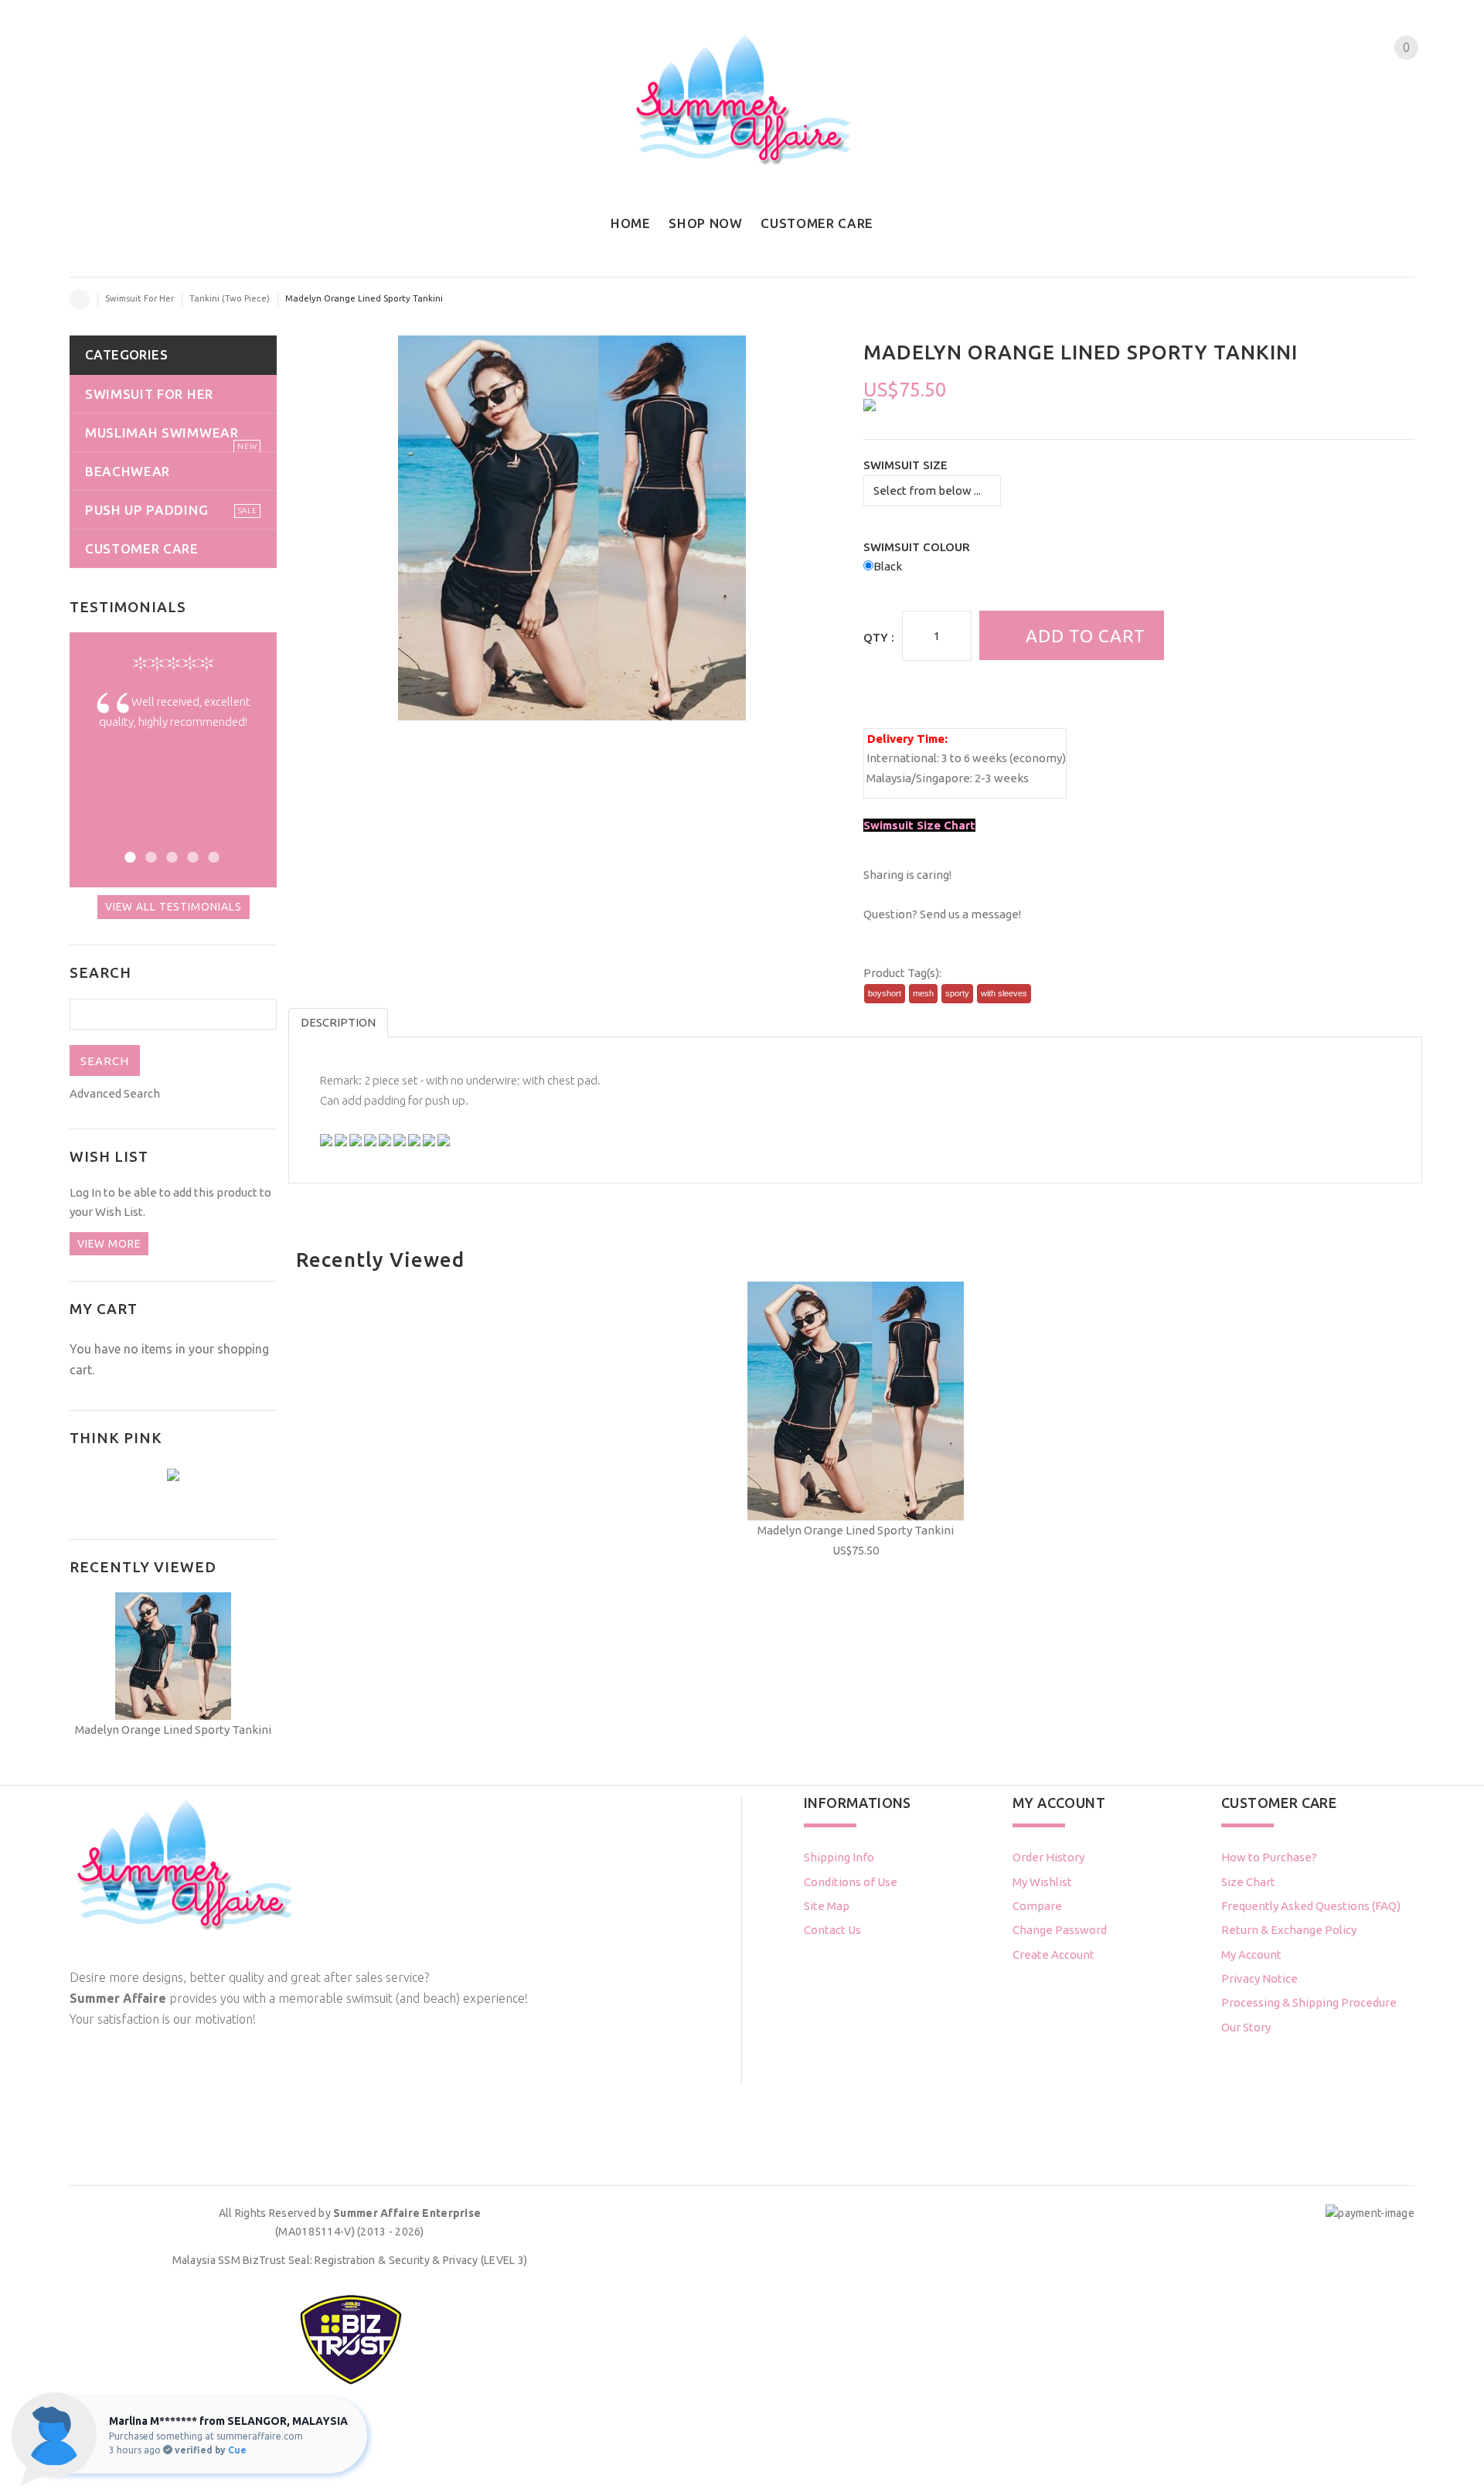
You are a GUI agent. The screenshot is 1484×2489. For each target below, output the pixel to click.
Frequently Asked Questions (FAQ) (1311, 1906)
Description (338, 1022)
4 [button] (191, 855)
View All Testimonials (174, 907)
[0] (1393, 77)
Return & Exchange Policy (1289, 1930)
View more (109, 1244)
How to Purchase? (1269, 1857)
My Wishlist (1042, 1882)
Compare (1037, 1906)
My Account (1251, 1954)
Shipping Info (839, 1857)
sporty (957, 993)
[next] (1424, 527)
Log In (85, 1192)
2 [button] (149, 855)
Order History (1048, 1857)
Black (888, 566)
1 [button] (128, 855)
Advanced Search (115, 1093)
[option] (173, 723)
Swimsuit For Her (140, 298)
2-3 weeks (1002, 778)
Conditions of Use (851, 1882)
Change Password (1060, 1930)
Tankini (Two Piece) (230, 298)
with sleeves (1004, 993)
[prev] (286, 527)
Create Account (1053, 1954)
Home (80, 299)
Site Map (827, 1906)
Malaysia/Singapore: (919, 778)
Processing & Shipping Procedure (1309, 2002)
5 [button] (211, 855)
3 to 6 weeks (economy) (1004, 758)
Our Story (1246, 2027)
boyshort (885, 993)
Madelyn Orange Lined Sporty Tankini (856, 1530)
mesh (923, 993)
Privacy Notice (1259, 1978)
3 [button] (170, 855)
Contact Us (832, 1930)
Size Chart (1248, 1882)
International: (903, 758)
